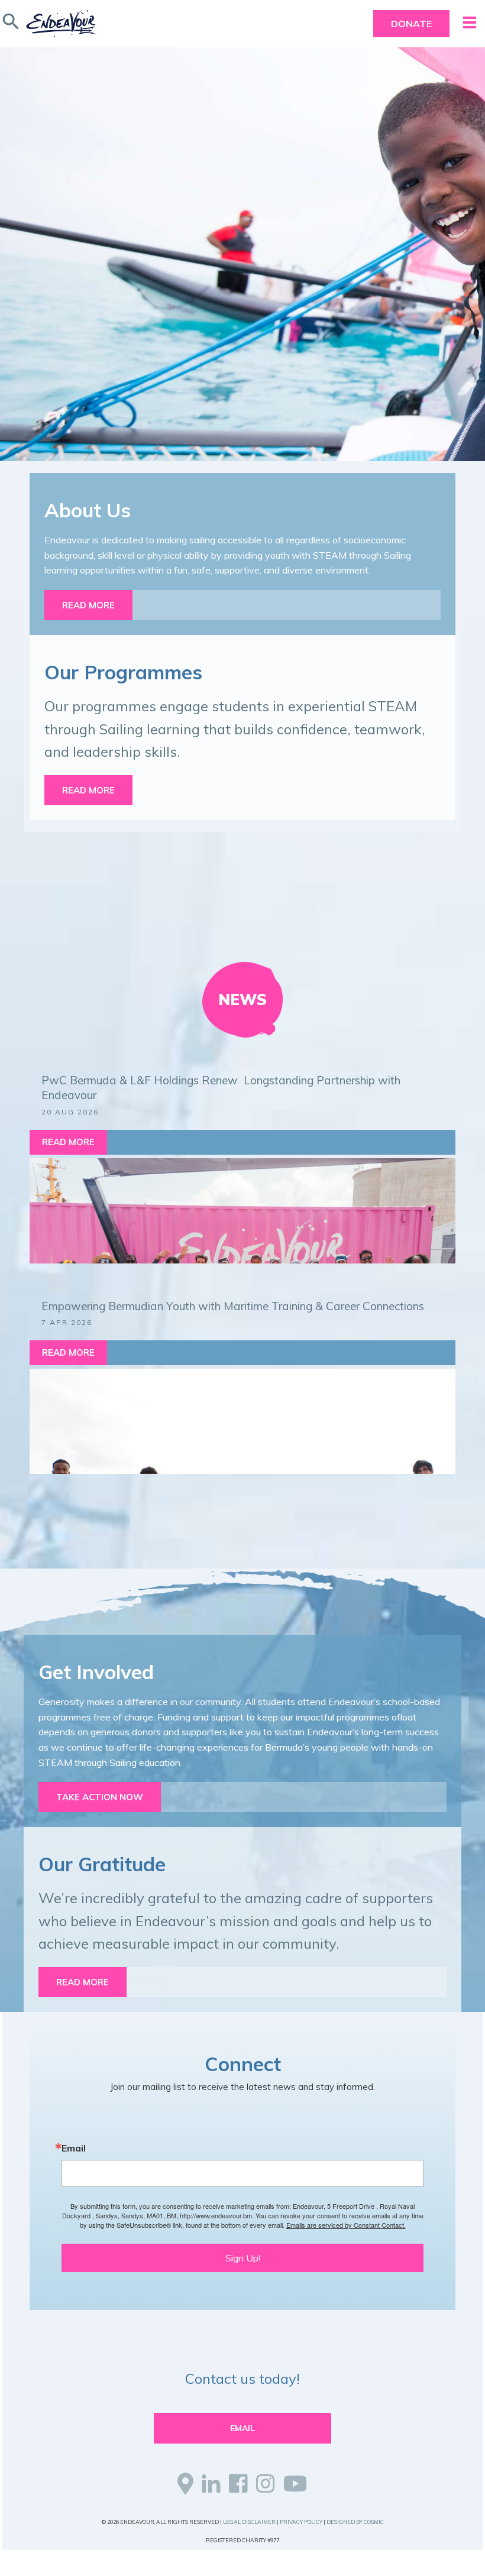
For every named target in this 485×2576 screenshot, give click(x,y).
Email (74, 2148)
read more (83, 1982)
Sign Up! (243, 2258)
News (242, 999)
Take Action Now (100, 1797)
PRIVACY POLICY (301, 2522)
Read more (88, 605)
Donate (411, 24)
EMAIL (242, 2428)
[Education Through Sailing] (61, 24)
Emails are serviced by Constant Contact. (346, 2225)
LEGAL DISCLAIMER (249, 2522)
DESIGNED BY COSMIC (355, 2522)
